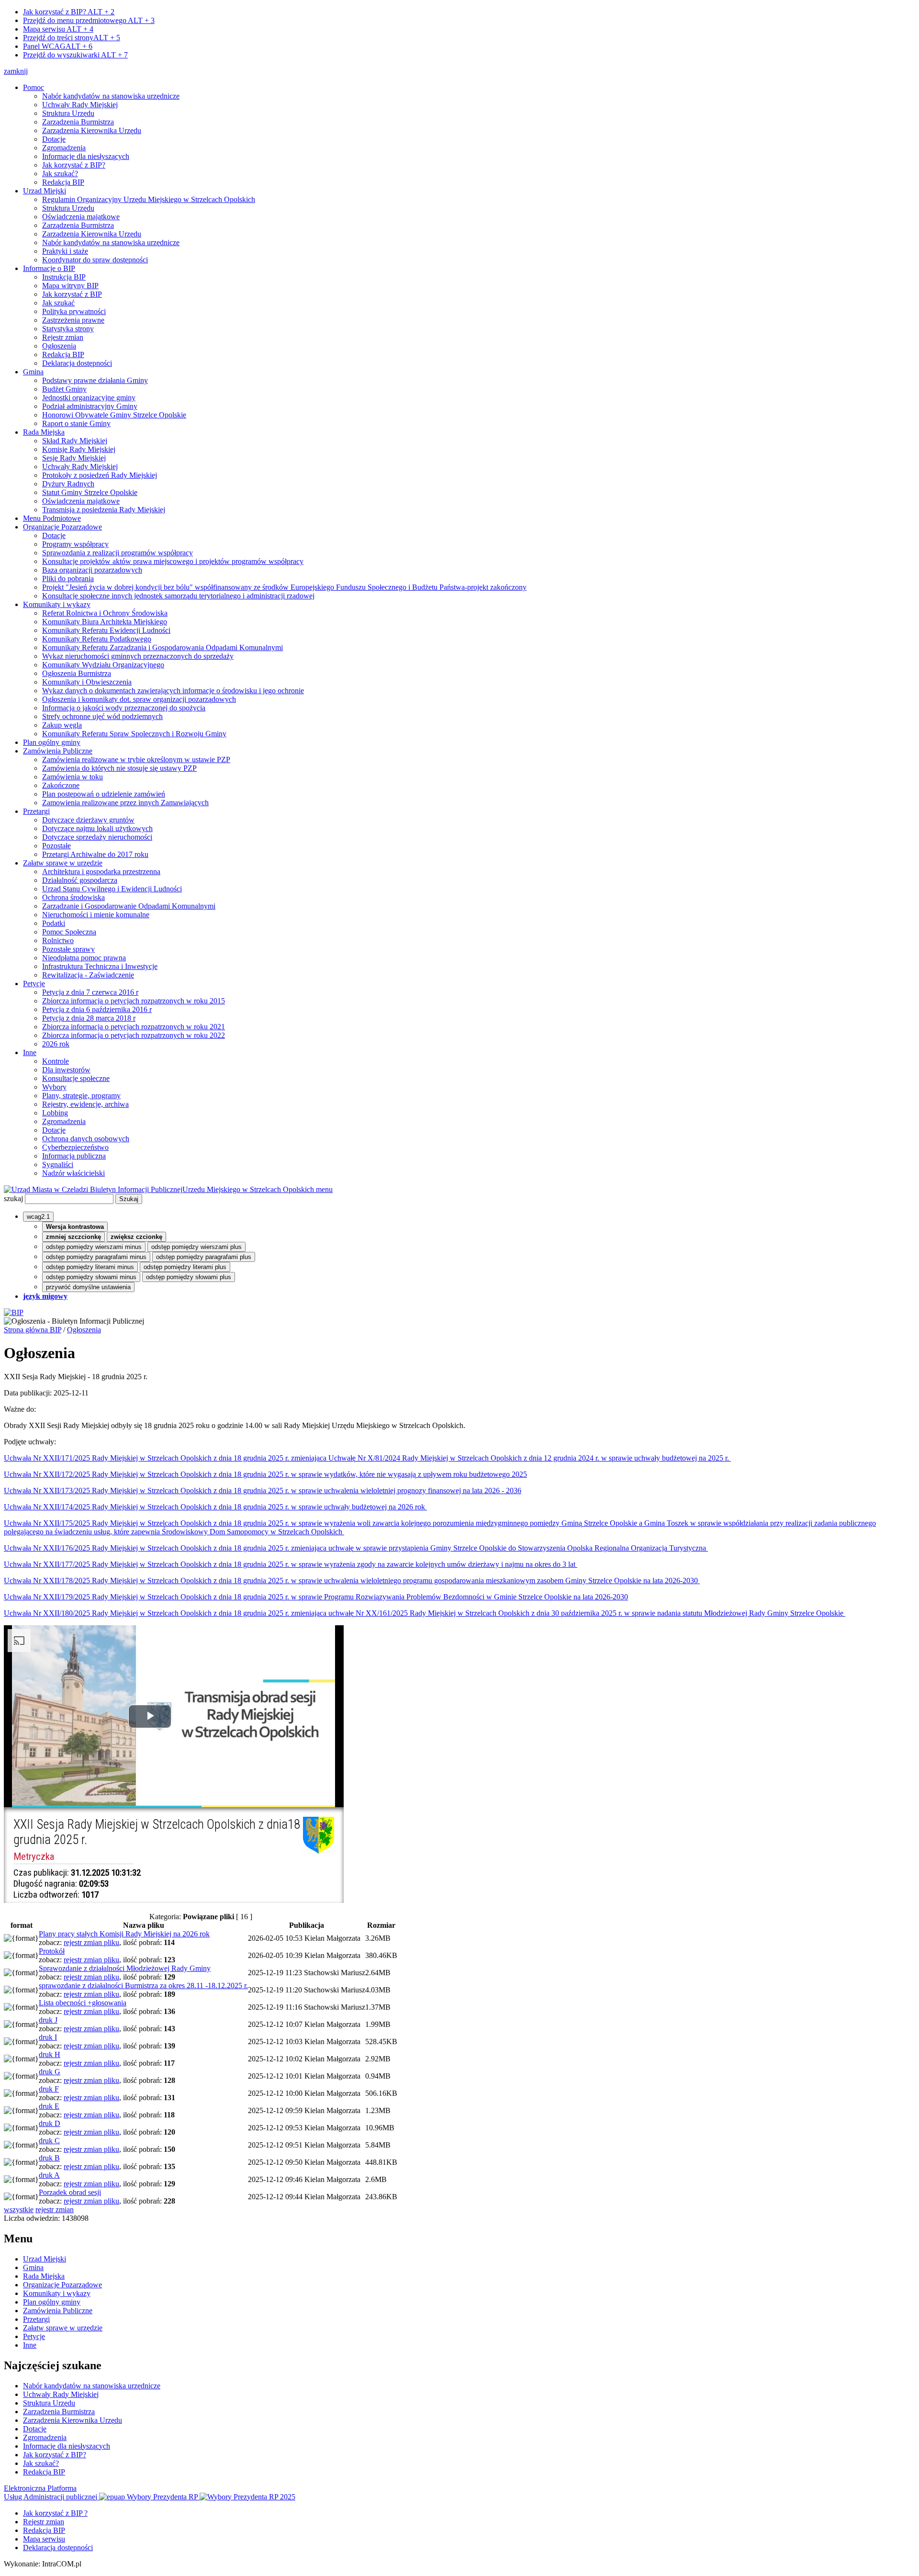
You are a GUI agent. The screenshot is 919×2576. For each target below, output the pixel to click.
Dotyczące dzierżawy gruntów (88, 820)
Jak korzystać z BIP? (69, 12)
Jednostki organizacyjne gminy (89, 398)
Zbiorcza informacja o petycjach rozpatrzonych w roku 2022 (134, 1035)
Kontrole (56, 1061)
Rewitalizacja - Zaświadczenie (88, 975)
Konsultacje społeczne (76, 1078)
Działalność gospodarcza (80, 880)
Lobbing (55, 1113)
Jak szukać (58, 303)
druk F (49, 2089)
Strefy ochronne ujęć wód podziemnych (102, 716)
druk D (50, 2123)
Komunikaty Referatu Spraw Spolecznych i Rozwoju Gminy (134, 734)
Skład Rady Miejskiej (75, 441)
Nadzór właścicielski (73, 1173)
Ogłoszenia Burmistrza (77, 673)
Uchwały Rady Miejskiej (80, 105)
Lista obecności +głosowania (83, 2003)
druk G (50, 2072)
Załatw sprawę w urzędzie (63, 863)
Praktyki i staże (65, 251)
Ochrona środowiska (73, 897)
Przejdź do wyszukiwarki (75, 55)
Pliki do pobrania (68, 579)
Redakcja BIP (63, 182)
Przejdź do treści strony (72, 38)
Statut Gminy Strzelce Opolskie (90, 492)
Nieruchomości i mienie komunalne (96, 915)
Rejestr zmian (63, 337)
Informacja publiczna (74, 1156)
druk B (49, 2158)
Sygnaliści (58, 1164)
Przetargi (36, 811)
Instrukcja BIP (64, 277)
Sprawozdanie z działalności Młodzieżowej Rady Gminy (125, 1968)
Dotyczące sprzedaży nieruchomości (97, 837)
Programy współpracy (75, 544)
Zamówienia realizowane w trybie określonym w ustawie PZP (136, 759)
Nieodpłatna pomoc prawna (84, 958)
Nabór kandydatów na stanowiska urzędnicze (111, 96)
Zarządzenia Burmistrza (78, 122)
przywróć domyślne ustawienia (88, 1287)
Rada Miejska (44, 432)
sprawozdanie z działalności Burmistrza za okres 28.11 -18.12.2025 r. (143, 1985)
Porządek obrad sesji (70, 2192)
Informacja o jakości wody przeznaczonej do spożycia (124, 708)
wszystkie (19, 2210)
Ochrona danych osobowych (86, 1139)
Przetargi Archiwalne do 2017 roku (95, 854)
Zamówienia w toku (73, 777)
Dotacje (54, 139)
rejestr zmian (55, 2210)
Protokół (52, 1951)
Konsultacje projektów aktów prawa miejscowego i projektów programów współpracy (173, 561)
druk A (49, 2175)
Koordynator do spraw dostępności (95, 260)
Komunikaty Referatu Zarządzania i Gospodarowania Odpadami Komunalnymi (163, 647)
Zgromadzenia (64, 148)
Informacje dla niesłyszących (86, 156)
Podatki (54, 923)
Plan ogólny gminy (52, 742)
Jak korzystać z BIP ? (55, 2513)
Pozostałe (56, 846)
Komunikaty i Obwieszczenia (87, 682)
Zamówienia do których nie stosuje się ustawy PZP (119, 768)
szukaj (13, 1198)
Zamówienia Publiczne (58, 751)
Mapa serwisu (58, 29)
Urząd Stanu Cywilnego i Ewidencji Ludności (112, 889)
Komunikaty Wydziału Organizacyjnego (103, 665)
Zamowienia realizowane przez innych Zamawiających (125, 803)
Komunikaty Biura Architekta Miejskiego (105, 622)
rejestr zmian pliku (91, 1942)
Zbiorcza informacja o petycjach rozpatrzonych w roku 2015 (134, 1001)
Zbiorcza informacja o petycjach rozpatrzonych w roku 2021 (134, 1027)
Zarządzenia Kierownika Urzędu (92, 130)
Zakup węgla (62, 725)
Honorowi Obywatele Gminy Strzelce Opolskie (114, 415)
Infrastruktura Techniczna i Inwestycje (100, 966)
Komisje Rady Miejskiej (79, 449)
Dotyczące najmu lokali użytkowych (97, 828)
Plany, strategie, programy (81, 1096)
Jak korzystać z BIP (72, 294)
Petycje (34, 984)
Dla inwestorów (66, 1070)
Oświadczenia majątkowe (81, 217)
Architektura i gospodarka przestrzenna (101, 872)
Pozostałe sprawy (68, 949)
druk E (49, 2106)
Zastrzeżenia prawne (73, 320)
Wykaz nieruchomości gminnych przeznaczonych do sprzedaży (138, 656)
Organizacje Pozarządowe (62, 527)
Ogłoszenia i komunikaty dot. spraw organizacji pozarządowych (139, 699)
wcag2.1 (38, 1217)
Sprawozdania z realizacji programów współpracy (118, 553)
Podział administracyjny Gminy (90, 406)
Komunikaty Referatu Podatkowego (97, 639)
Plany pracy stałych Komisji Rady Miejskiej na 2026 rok (124, 1934)
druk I (48, 2037)
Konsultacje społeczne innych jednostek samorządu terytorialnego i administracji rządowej (178, 596)
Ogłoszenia (59, 346)
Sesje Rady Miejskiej (74, 458)
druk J (48, 2020)
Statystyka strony (68, 329)
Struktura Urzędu (68, 113)
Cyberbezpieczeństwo (75, 1147)
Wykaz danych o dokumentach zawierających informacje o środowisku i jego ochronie (173, 691)
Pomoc (34, 87)
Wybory (54, 1087)
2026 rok (56, 1044)
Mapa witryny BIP (70, 286)
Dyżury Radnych (68, 484)
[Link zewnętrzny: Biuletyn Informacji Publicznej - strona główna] (14, 1312)
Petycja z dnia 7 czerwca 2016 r (90, 992)
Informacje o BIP (49, 268)
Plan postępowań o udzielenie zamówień (104, 794)
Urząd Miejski (45, 191)
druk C (49, 2141)
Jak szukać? (60, 174)
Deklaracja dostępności (77, 363)
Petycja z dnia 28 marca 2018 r (89, 1018)
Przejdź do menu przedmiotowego (89, 20)
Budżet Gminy (64, 389)
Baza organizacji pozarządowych (92, 570)
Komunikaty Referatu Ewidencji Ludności (106, 630)
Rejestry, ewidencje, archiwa (85, 1104)
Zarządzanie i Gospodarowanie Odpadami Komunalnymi (129, 906)
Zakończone (61, 785)
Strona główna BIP (33, 1330)
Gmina (33, 372)
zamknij (16, 71)
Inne (30, 1052)
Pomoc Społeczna (69, 932)
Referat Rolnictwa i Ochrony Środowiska (105, 613)
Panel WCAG (58, 46)
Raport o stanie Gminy (76, 423)
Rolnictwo (58, 940)
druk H (50, 2054)
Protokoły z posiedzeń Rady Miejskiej (100, 475)
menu (324, 1189)
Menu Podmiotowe (52, 518)
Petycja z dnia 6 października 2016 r (97, 1009)
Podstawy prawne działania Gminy (95, 380)
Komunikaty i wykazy (57, 604)
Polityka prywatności (74, 311)
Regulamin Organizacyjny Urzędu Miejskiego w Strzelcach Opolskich (149, 199)
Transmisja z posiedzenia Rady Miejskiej (104, 510)
